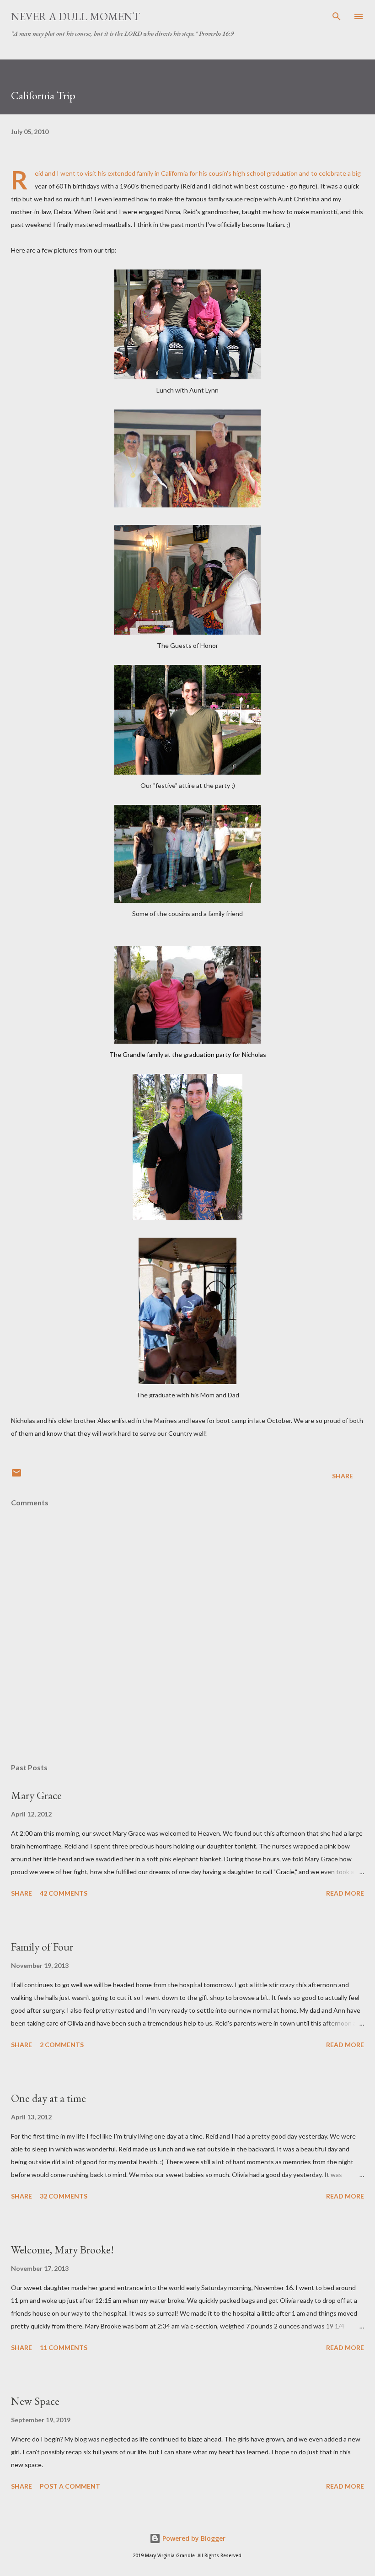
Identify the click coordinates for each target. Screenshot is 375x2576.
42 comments (64, 1893)
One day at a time (48, 2098)
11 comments (64, 2347)
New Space (35, 2401)
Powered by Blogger (193, 2538)
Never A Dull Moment (75, 16)
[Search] (337, 16)
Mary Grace (36, 1795)
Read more (345, 1893)
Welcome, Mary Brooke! (62, 2250)
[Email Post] (16, 1476)
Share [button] (343, 1476)
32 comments (64, 2196)
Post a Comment (70, 2486)
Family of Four (42, 1947)
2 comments (62, 2045)
